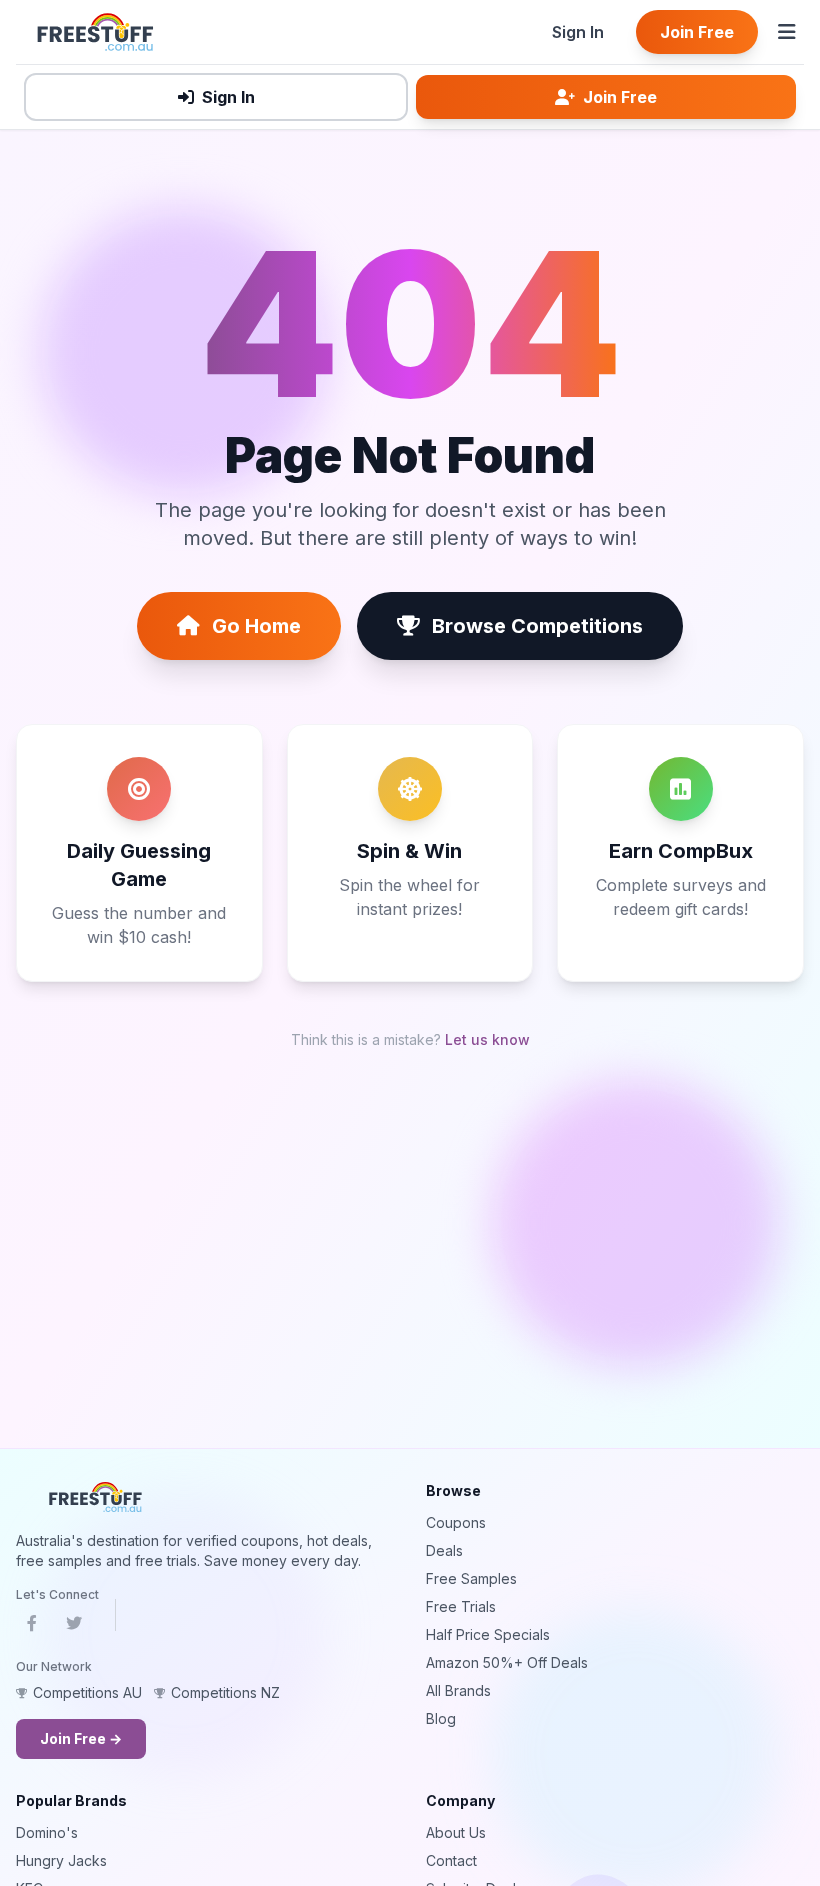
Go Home (256, 626)
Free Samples (471, 1578)
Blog (441, 1718)
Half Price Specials (488, 1634)
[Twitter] (74, 1627)
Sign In (578, 32)
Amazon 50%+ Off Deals (507, 1662)
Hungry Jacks (61, 1860)
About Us (456, 1832)
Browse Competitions (537, 626)
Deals (444, 1550)
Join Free (697, 32)
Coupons (456, 1522)
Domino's (47, 1832)
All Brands (458, 1690)
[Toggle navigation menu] (787, 32)
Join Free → (81, 1738)
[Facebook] (32, 1627)
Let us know (487, 1039)
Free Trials (461, 1606)
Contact (451, 1860)
